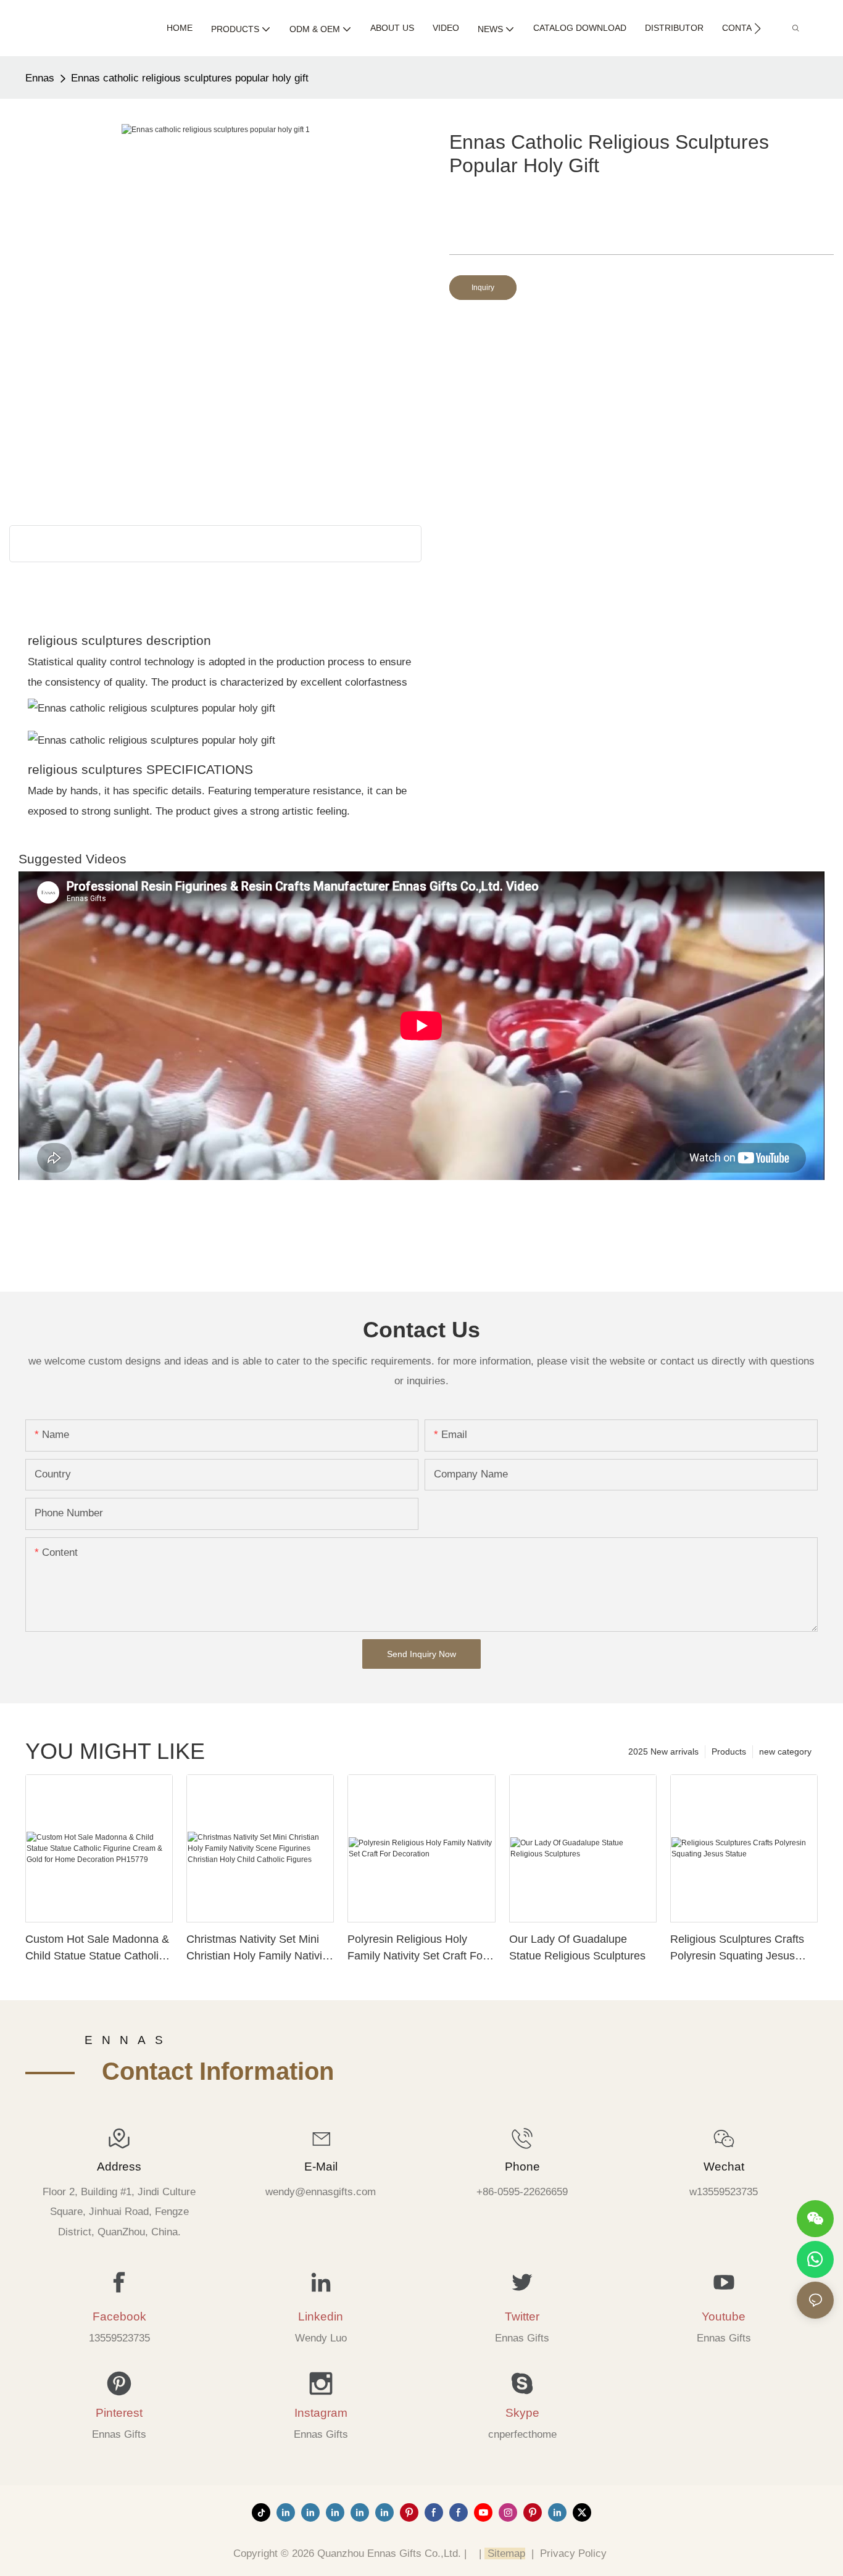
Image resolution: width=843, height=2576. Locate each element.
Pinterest (119, 2413)
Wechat (724, 2167)
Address (119, 2167)
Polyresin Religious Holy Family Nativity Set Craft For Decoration (417, 1949)
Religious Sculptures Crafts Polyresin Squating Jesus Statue (737, 1949)
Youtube (724, 2316)
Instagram (321, 2413)
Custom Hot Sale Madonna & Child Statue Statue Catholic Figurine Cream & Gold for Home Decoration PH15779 (97, 1949)
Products (729, 1751)
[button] (758, 28)
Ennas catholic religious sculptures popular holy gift (190, 78)
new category (785, 1751)
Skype (522, 2413)
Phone (522, 2167)
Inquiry (483, 288)
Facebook (119, 2316)
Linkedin (321, 2316)
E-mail (321, 2167)
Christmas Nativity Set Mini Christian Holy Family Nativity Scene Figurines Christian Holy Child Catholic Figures (259, 1949)
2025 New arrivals (663, 1751)
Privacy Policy (573, 2553)
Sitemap (505, 2553)
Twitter (522, 2316)
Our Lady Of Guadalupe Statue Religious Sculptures (577, 1947)
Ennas (40, 78)
